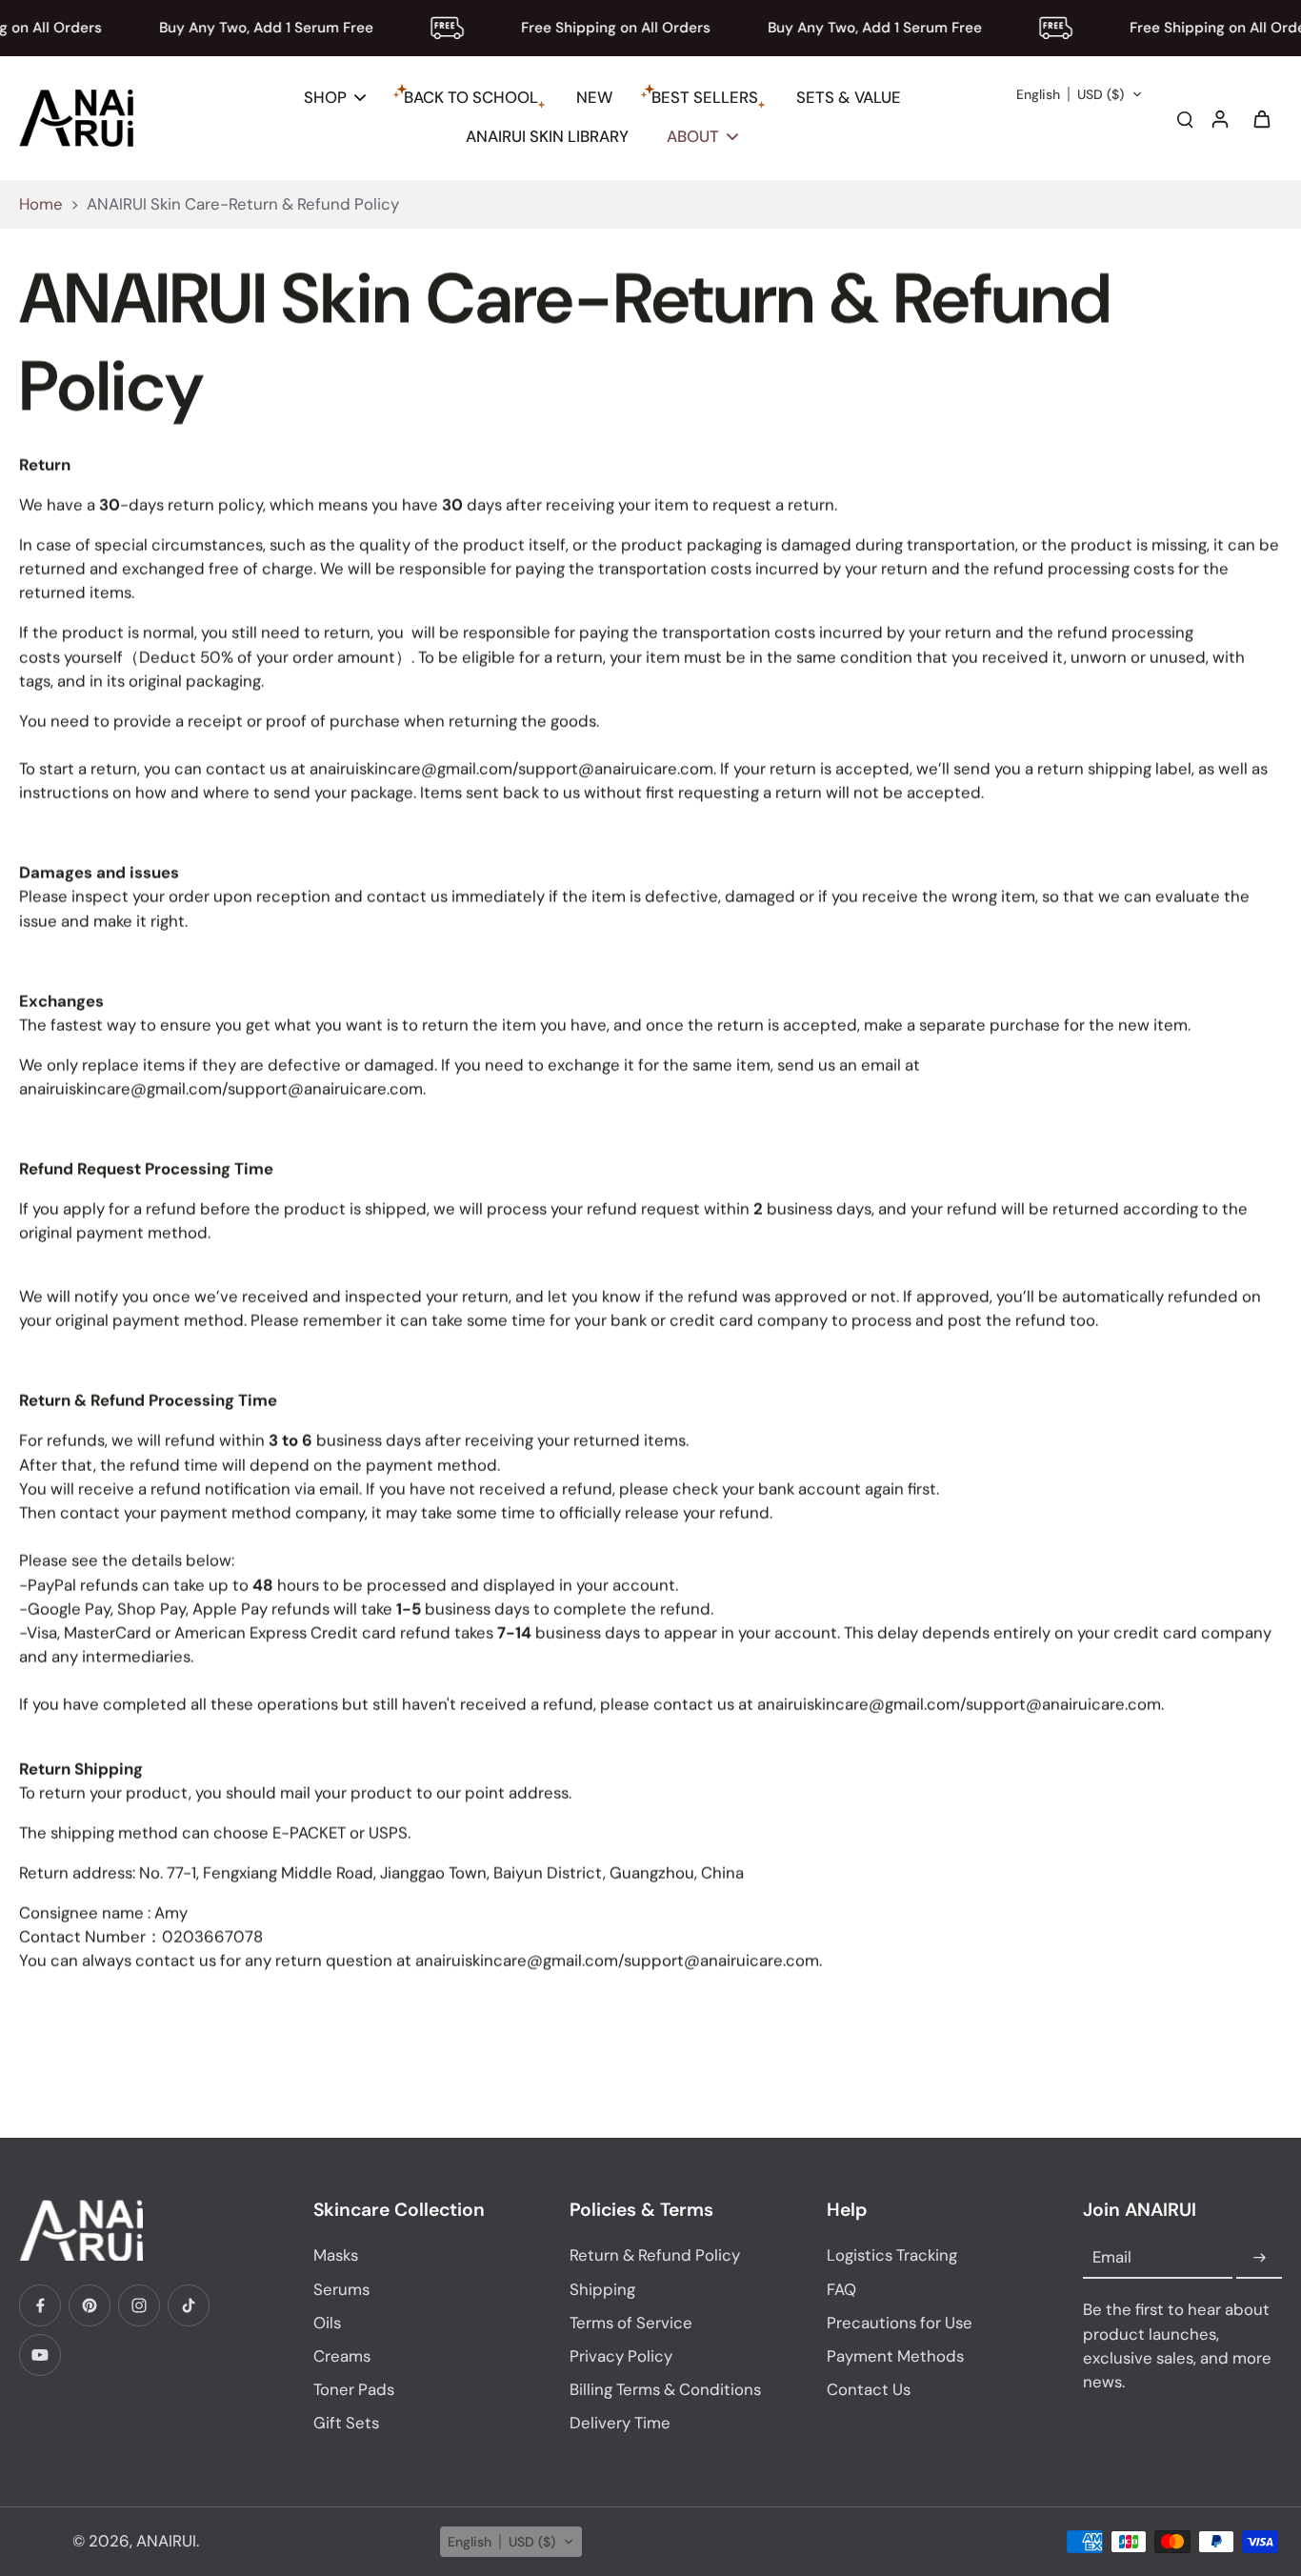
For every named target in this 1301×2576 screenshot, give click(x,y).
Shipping (602, 2289)
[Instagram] (139, 2305)
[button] (1080, 94)
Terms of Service (631, 2323)
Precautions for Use (900, 2323)
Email (1112, 2258)
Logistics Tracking (892, 2255)
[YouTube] (40, 2355)
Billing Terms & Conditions (665, 2389)
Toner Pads (354, 2389)
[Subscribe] (1259, 2258)
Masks (336, 2255)
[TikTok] (189, 2305)
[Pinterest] (90, 2305)
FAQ (841, 2289)
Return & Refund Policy (655, 2255)
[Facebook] (40, 2305)
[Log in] (1219, 118)
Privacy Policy (621, 2356)
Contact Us (869, 2389)
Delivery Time (620, 2423)
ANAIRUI (166, 2541)
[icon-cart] (1261, 118)
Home (41, 204)
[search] (1185, 118)
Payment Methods (895, 2356)
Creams (342, 2356)
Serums (341, 2289)
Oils (327, 2323)
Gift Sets (346, 2423)
